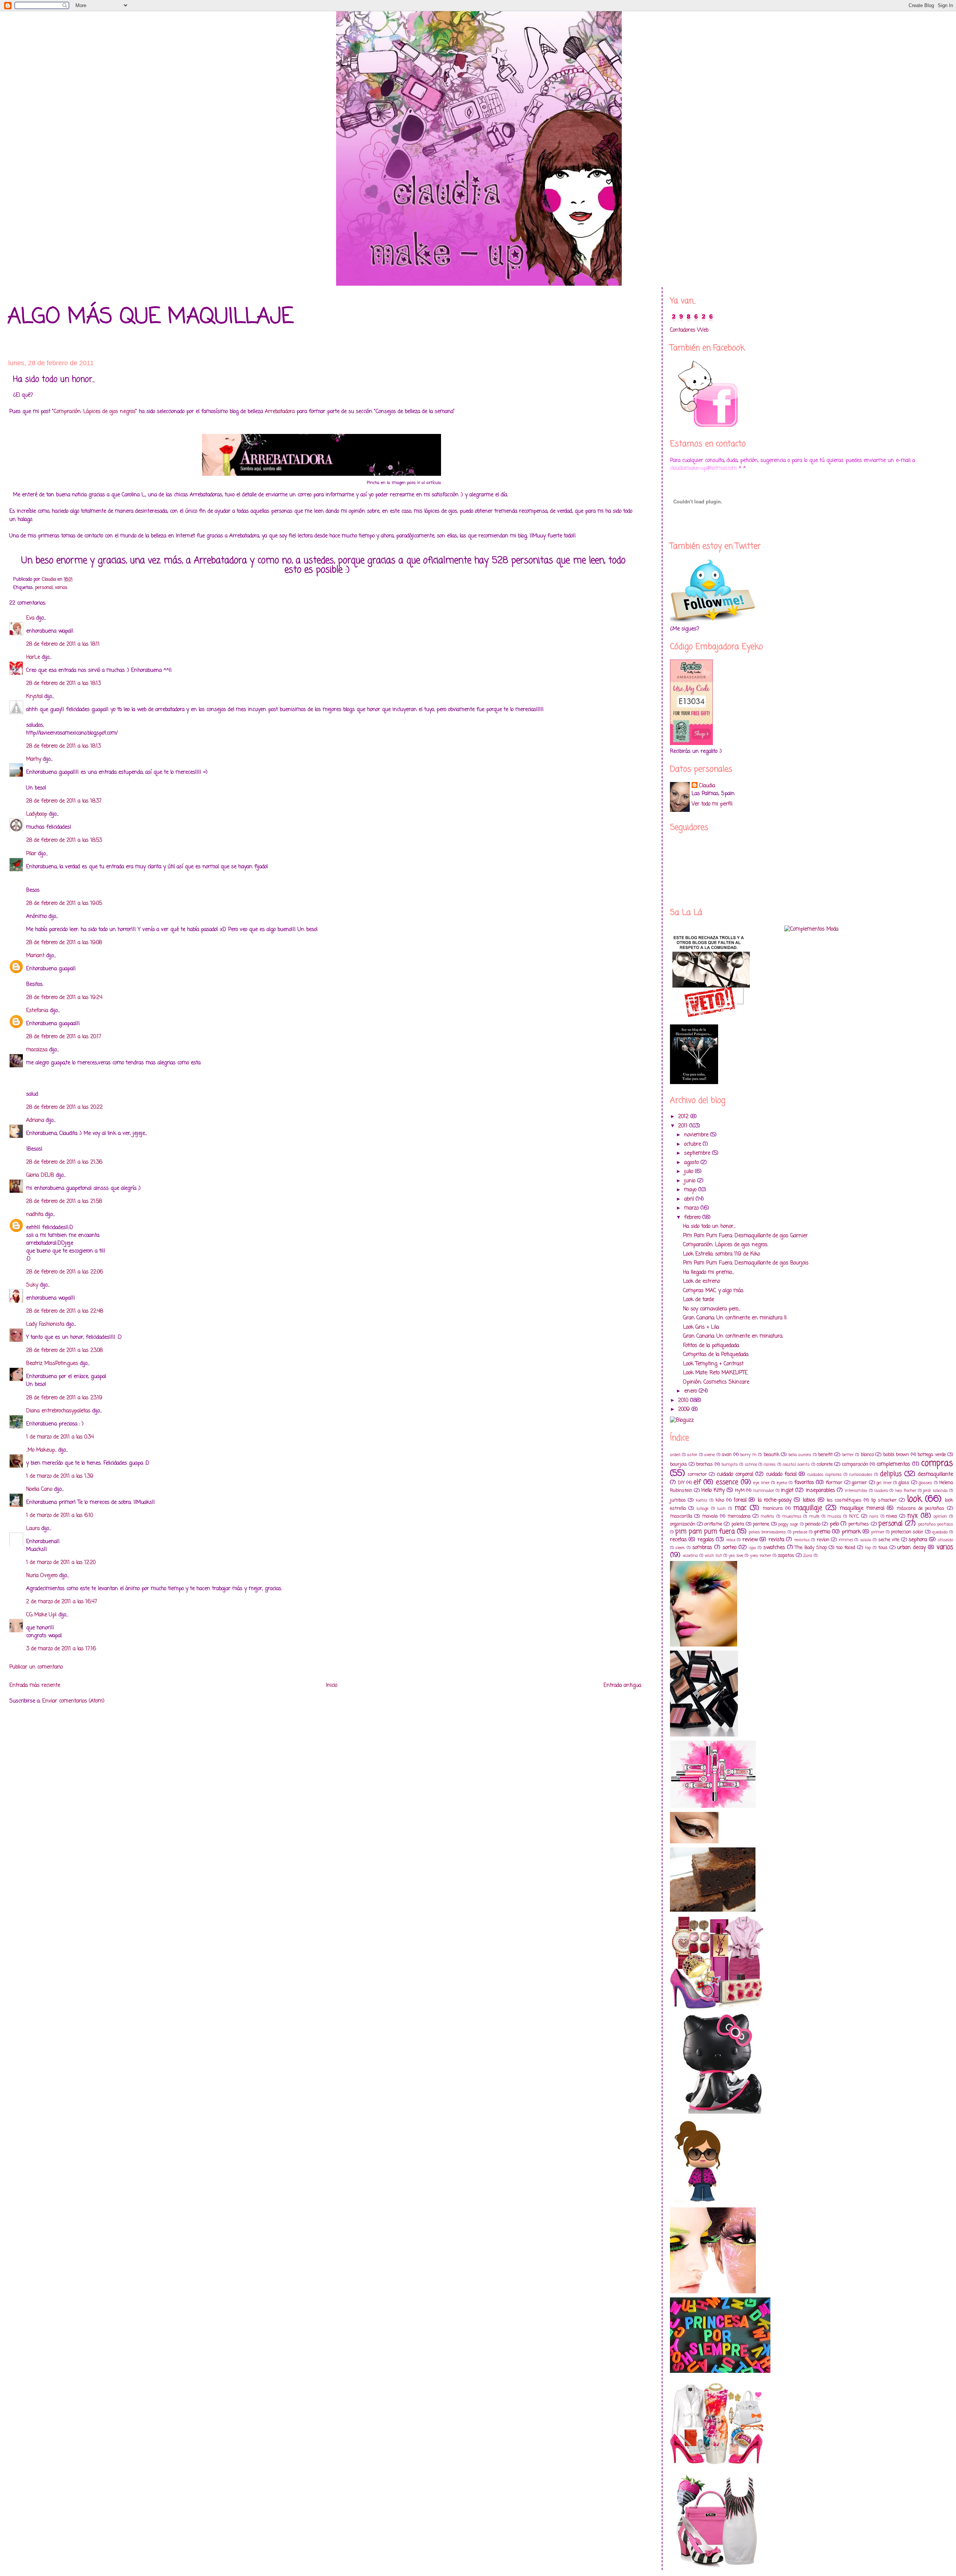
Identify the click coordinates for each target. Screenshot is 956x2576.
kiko (720, 1500)
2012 (684, 1117)
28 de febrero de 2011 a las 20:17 (64, 1037)
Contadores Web (689, 330)
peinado (813, 1524)
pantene (761, 1524)
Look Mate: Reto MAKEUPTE (715, 1373)
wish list (713, 1556)
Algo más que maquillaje (150, 317)
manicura (773, 1509)
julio (690, 1172)
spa (752, 1548)
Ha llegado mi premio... (709, 1273)
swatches (774, 1548)
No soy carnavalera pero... (712, 1309)
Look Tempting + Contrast (713, 1364)
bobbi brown (896, 1455)
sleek (680, 1548)
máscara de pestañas (921, 1509)
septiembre (698, 1153)
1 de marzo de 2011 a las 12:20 (61, 1563)
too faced (846, 1548)
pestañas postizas (936, 1524)
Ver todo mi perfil (712, 804)
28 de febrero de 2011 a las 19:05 (64, 904)
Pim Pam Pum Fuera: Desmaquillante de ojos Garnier (745, 1236)
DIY (681, 1483)
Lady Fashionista (45, 1324)
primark (851, 1532)
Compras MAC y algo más (713, 1291)
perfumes (859, 1524)
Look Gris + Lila (701, 1327)
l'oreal (740, 1500)
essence (727, 1482)
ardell (675, 1455)
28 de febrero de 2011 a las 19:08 (64, 943)
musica (834, 1516)
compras (937, 1464)
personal (44, 588)
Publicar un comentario (36, 1667)
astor (692, 1455)
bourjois (679, 1464)
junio (691, 1181)
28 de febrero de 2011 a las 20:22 (64, 1107)
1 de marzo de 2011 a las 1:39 (60, 1476)
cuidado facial (781, 1475)
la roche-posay (775, 1500)
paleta (738, 1524)
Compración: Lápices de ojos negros (95, 412)
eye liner (761, 1483)
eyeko (782, 1483)
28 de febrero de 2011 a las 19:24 (64, 998)
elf (697, 1482)
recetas (678, 1540)
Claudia (707, 786)
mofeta (767, 1516)
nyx (912, 1516)
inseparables (820, 1491)
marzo (692, 1208)
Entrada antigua (622, 1686)
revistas (802, 1540)
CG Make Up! (41, 1615)
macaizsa (37, 1050)
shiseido (945, 1540)
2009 (685, 1410)
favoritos (804, 1483)
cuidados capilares (825, 1475)
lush (721, 1509)
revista (776, 1540)
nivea (892, 1516)
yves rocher (761, 1556)
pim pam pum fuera (705, 1532)
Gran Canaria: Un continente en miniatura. (733, 1336)
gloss (904, 1483)
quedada (940, 1532)
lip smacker (884, 1500)
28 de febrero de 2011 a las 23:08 (64, 1351)
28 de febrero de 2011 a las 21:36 (64, 1162)
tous (883, 1548)
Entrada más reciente (35, 1686)
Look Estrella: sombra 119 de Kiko (721, 1254)
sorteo (730, 1548)
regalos (706, 1540)
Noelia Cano (39, 1489)
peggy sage (788, 1524)
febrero (693, 1218)
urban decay (911, 1548)
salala (866, 1540)
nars (874, 1516)
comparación (855, 1464)
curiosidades (861, 1475)
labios (809, 1500)
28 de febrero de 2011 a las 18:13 (63, 684)
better (848, 1455)
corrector (697, 1475)
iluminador (764, 1491)
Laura (33, 1529)
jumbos (678, 1500)
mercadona (739, 1516)
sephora (918, 1540)
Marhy (34, 759)
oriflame (713, 1524)
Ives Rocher (906, 1491)
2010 (684, 1401)
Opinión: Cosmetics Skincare (716, 1382)
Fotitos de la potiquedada (711, 1346)
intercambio (856, 1491)
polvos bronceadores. (767, 1532)
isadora (881, 1491)
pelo (834, 1524)
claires (770, 1464)
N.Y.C (854, 1516)
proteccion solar (907, 1532)
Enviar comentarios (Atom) (73, 1701)
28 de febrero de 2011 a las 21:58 (64, 1202)
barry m (748, 1455)
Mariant (35, 956)
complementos (893, 1464)
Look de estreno (702, 1281)
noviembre (697, 1135)
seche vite (889, 1540)
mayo (691, 1190)
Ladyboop (37, 814)
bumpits (730, 1464)
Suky (32, 1285)
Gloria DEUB (40, 1175)
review (750, 1540)
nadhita (35, 1215)
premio (822, 1532)
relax (731, 1540)
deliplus (891, 1474)
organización (683, 1524)
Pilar (31, 854)
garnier (859, 1483)
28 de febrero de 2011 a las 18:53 (64, 840)
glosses (925, 1483)
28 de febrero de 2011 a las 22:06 (65, 1272)
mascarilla (681, 1516)
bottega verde (932, 1455)
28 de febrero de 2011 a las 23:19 (64, 1398)
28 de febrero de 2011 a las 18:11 (63, 644)
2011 (684, 1126)
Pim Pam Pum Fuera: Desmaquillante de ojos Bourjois (746, 1263)
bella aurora (800, 1455)
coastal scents (796, 1464)
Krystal (34, 697)
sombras (702, 1548)
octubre (693, 1144)
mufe (814, 1516)
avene (710, 1455)
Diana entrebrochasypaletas (58, 1411)
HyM (740, 1491)
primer (878, 1532)
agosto (692, 1163)
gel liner (884, 1483)
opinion (940, 1516)
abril (690, 1199)
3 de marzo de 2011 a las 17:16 (61, 1649)
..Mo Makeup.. (41, 1450)
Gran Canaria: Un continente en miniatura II (735, 1318)
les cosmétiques (844, 1500)
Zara (808, 1556)
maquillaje (808, 1508)
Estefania (37, 1011)
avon (727, 1455)
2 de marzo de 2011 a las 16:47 (62, 1602)
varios (61, 588)
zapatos (786, 1556)
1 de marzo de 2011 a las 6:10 (60, 1516)
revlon (823, 1540)
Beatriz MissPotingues (52, 1364)
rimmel (846, 1540)
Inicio (332, 1686)
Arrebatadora (280, 412)
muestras (792, 1516)
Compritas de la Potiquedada (716, 1355)
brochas (704, 1464)
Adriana (35, 1121)
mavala (710, 1516)
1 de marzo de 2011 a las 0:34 (60, 1437)
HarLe (33, 657)
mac (741, 1508)
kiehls (702, 1500)
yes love (736, 1556)
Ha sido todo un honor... (709, 1227)
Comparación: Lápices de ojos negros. (726, 1245)
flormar (834, 1483)
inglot (787, 1491)
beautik (772, 1455)
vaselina (690, 1556)
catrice (751, 1464)
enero (691, 1391)
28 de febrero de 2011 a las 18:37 (64, 801)
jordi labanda (935, 1491)
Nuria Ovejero (42, 1576)
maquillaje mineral (862, 1509)
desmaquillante (935, 1475)
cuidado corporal (735, 1475)
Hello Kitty (713, 1491)
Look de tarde (699, 1300)
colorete (825, 1464)
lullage (702, 1509)
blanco (867, 1455)
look (915, 1499)
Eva (30, 618)
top (868, 1548)
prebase (800, 1532)
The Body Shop (811, 1548)
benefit (825, 1455)
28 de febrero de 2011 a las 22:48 (65, 1311)
